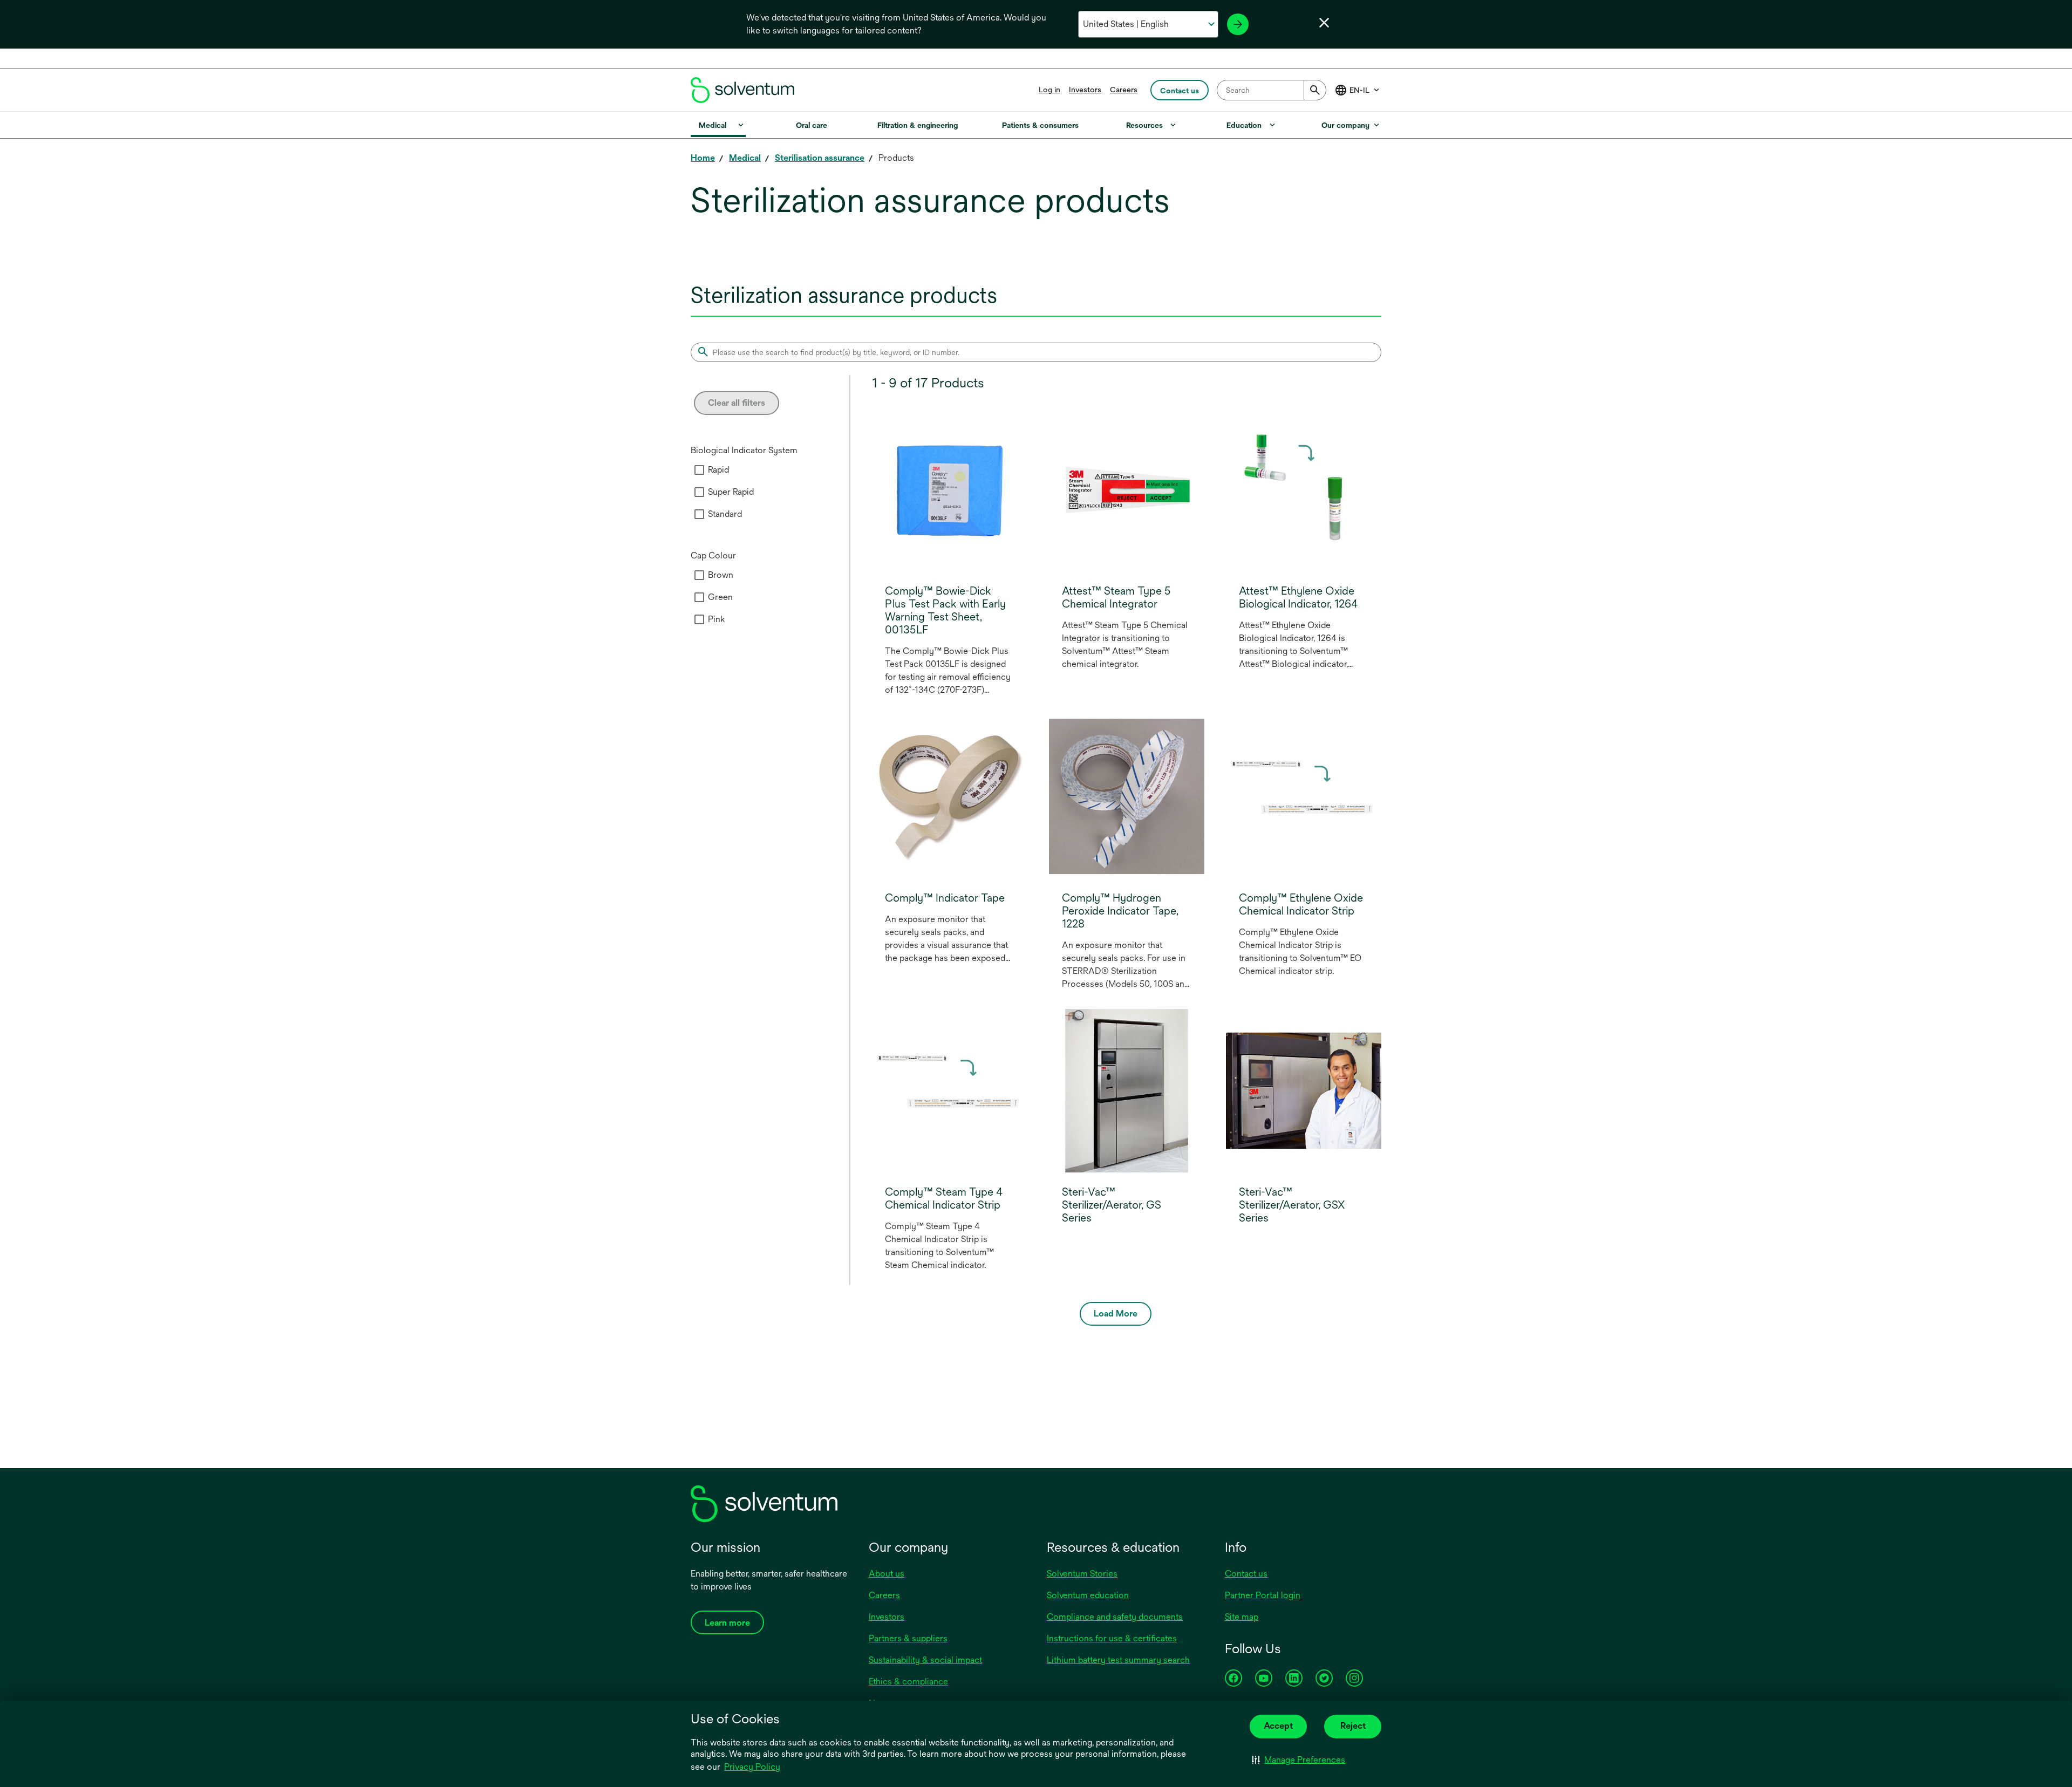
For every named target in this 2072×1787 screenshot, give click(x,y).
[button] (1299, 1760)
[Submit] (1315, 90)
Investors (1085, 90)
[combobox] (1272, 90)
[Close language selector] (1324, 23)
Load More (1116, 1314)
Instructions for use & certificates (1112, 1638)
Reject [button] (1353, 1726)
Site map (1242, 1617)
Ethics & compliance (908, 1682)
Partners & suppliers (908, 1638)
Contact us (1246, 1574)
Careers (1124, 90)
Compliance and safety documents (1115, 1617)
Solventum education (1088, 1595)
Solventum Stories (1082, 1574)
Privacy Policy (753, 1768)
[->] (1238, 24)
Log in (1049, 90)
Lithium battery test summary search (1118, 1660)
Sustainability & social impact (925, 1660)
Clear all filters (737, 403)
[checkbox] (699, 470)
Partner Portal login (1263, 1595)
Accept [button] (1278, 1726)
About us (887, 1574)
